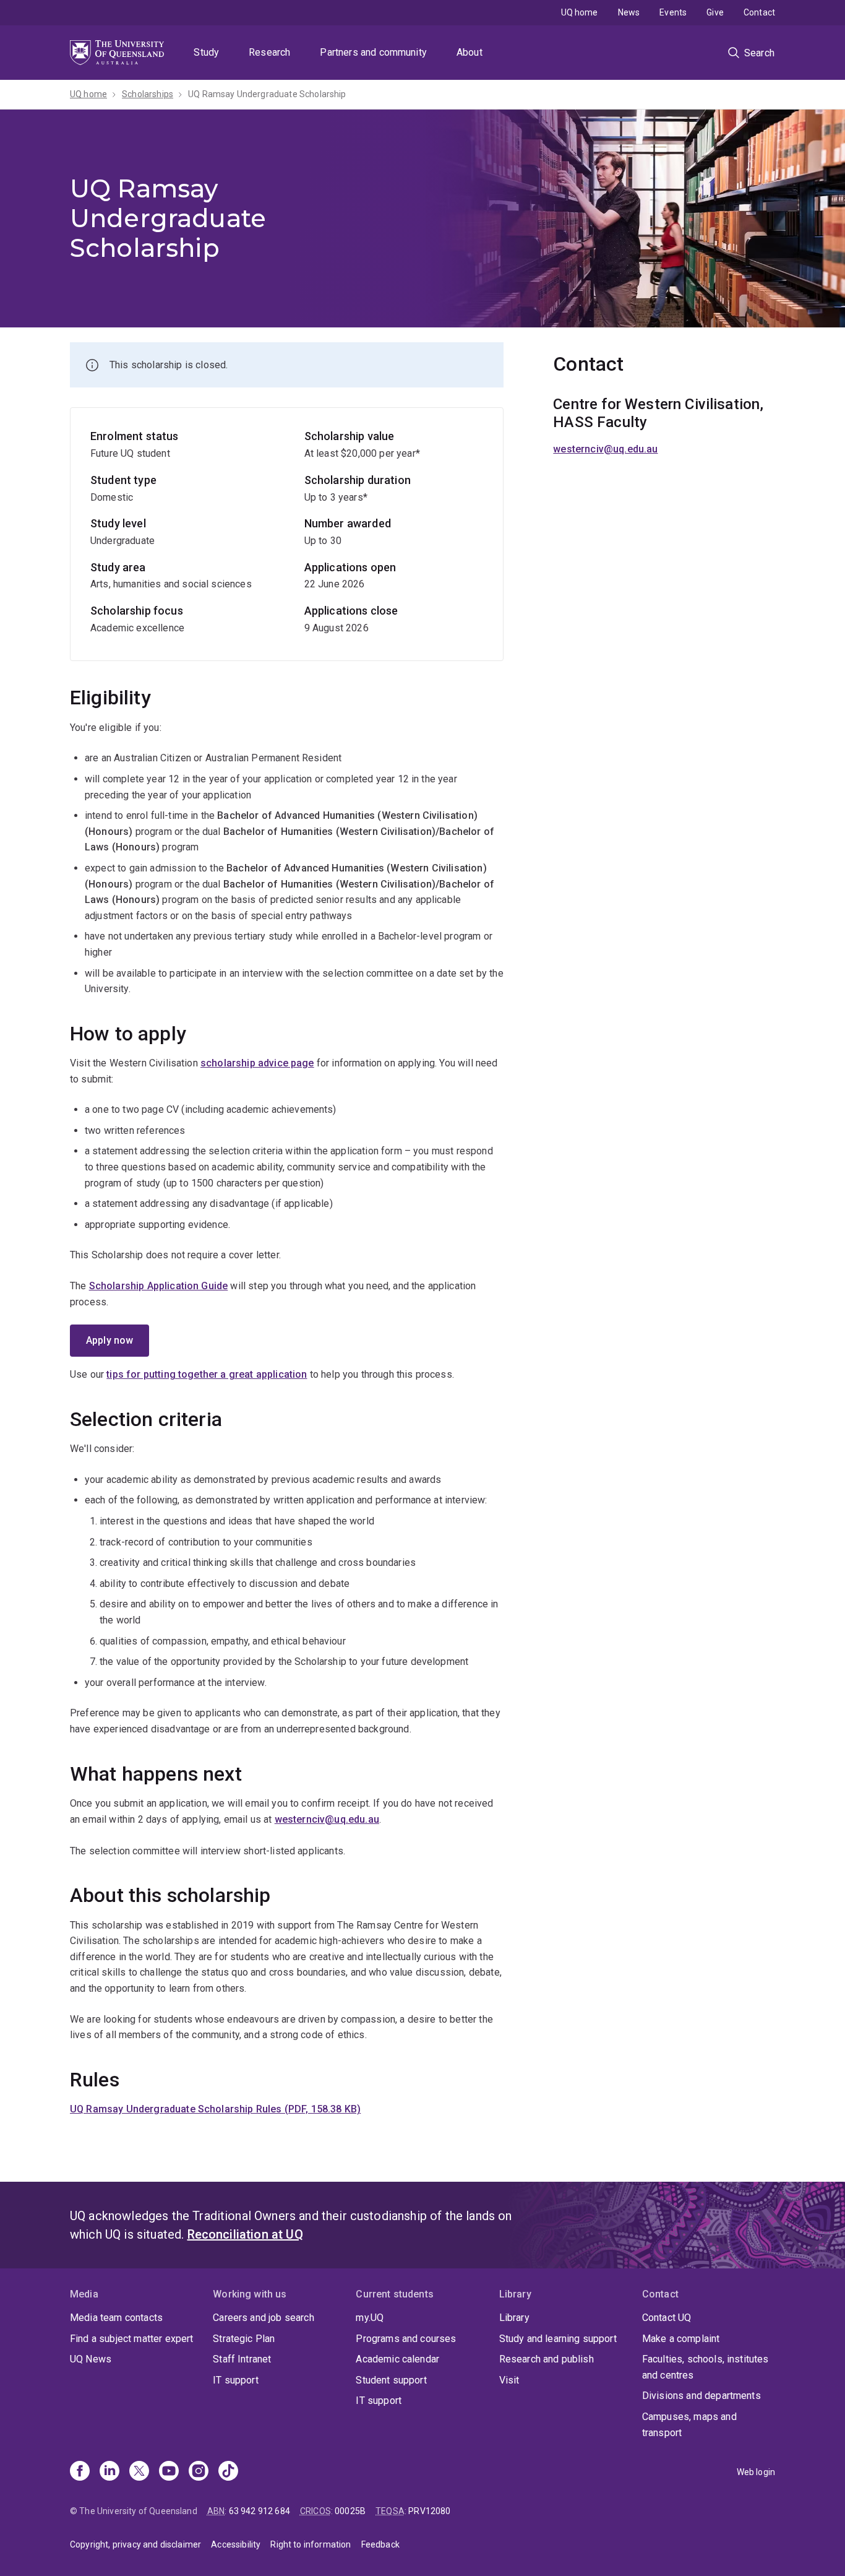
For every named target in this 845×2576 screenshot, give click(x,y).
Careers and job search (264, 2318)
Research (269, 52)
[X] (139, 2472)
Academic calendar (397, 2359)
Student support (391, 2380)
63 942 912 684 (260, 2511)
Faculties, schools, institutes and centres (706, 2367)
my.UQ (370, 2318)
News (629, 12)
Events (673, 12)
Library (514, 2318)
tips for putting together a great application (207, 1374)
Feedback (380, 2544)
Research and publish (547, 2359)
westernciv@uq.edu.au (327, 1819)
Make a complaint (681, 2339)
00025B (350, 2511)
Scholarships (148, 94)
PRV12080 (429, 2511)
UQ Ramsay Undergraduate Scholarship (267, 94)
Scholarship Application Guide (159, 1286)
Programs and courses (406, 2339)
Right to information (311, 2544)
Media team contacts (116, 2318)
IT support (236, 2380)
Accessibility (236, 2544)
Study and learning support (558, 2339)
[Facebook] (80, 2472)
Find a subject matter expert (131, 2339)
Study (206, 52)
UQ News (91, 2359)
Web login (756, 2472)
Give (715, 12)
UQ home (580, 12)
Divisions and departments (701, 2396)
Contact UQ (667, 2318)
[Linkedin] (109, 2472)
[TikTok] (228, 2472)
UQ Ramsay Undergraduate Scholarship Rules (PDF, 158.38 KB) (215, 2109)
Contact (759, 12)
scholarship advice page (257, 1063)
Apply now (109, 1340)
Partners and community (373, 52)
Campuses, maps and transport (689, 2425)
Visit (509, 2380)
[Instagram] (199, 2472)
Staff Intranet (242, 2359)
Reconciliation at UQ (245, 2234)
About (470, 52)
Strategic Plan (244, 2339)
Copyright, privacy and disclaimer (135, 2544)
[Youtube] (169, 2472)
